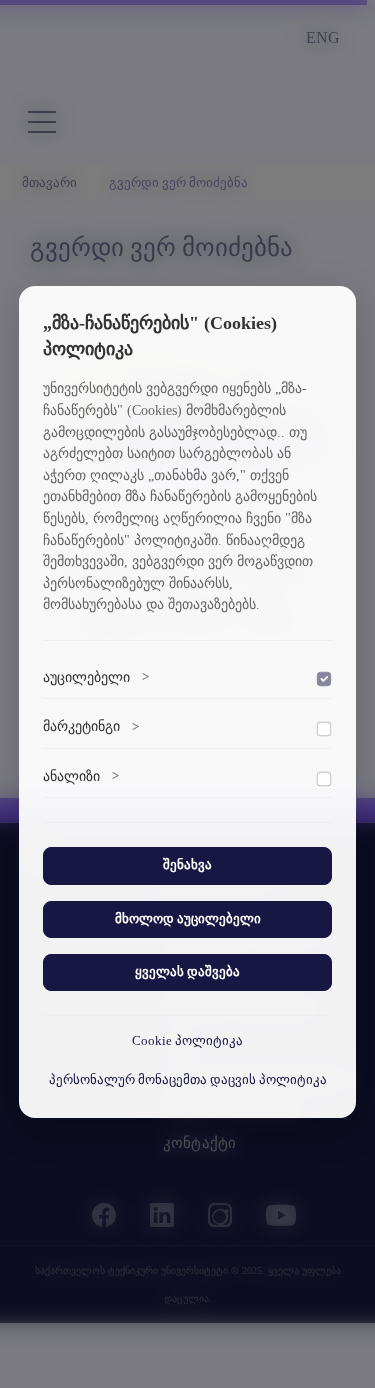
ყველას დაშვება (187, 972)
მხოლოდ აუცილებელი (188, 919)
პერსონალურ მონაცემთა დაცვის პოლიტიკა (188, 1080)
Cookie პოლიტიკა (187, 1041)
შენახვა (187, 865)
